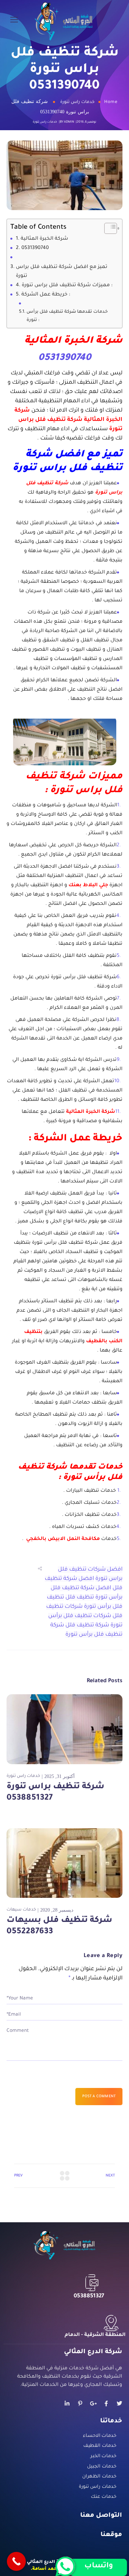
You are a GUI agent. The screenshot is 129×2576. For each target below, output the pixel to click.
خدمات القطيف (100, 2446)
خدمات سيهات (21, 1910)
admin (69, 122)
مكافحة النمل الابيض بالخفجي (63, 1539)
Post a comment (99, 2097)
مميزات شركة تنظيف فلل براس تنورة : (67, 286)
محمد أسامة (46, 2569)
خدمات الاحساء (100, 2436)
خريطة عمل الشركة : (46, 295)
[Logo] (64, 21)
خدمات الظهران (99, 2477)
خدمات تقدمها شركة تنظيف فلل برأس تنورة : (67, 316)
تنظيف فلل (80, 1597)
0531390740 (35, 248)
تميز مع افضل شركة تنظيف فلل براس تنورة (62, 272)
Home (111, 102)
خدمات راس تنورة (77, 102)
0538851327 (89, 2296)
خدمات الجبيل (102, 2467)
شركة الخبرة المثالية (45, 239)
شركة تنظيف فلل (87, 1625)
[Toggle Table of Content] (107, 228)
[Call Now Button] (16, 2561)
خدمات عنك (104, 2497)
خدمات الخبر (103, 2456)
